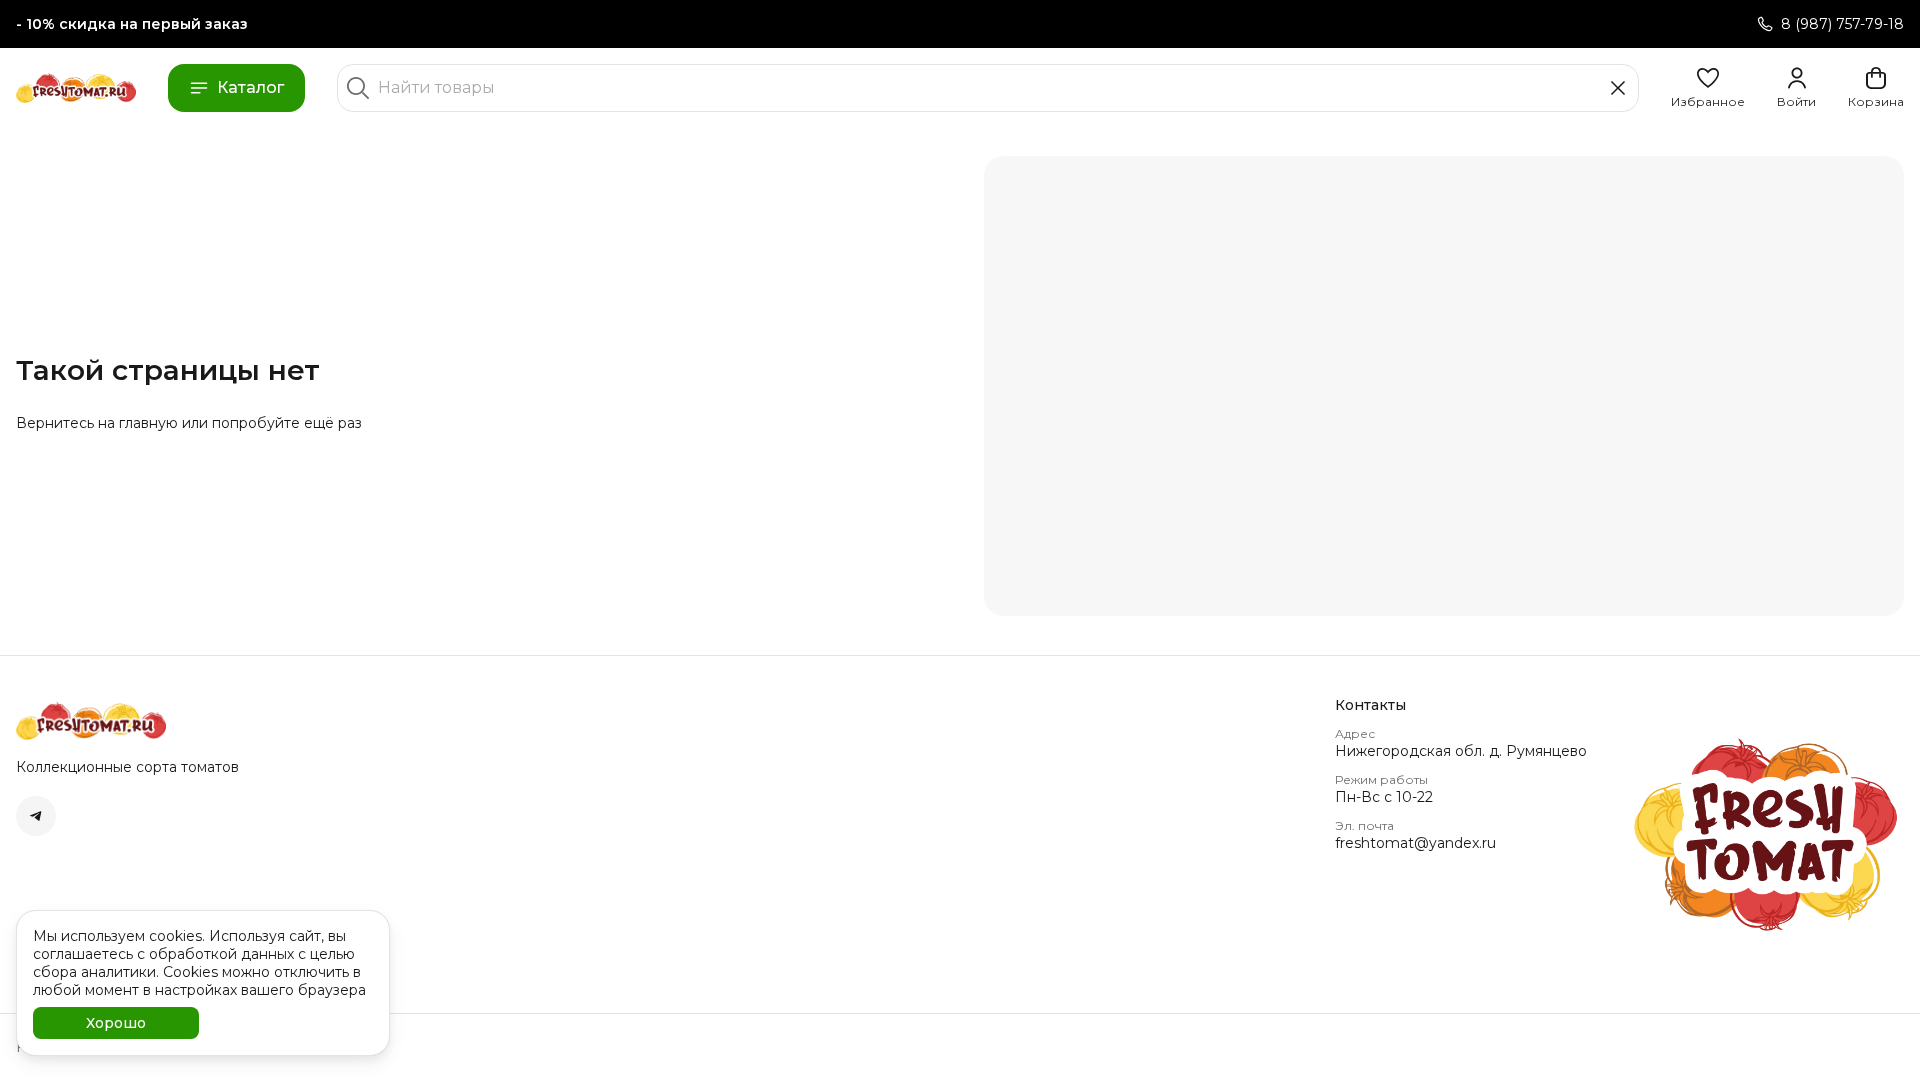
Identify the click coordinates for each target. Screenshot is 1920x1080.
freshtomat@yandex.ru (1415, 843)
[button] (1708, 88)
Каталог (250, 87)
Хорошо (116, 1023)
